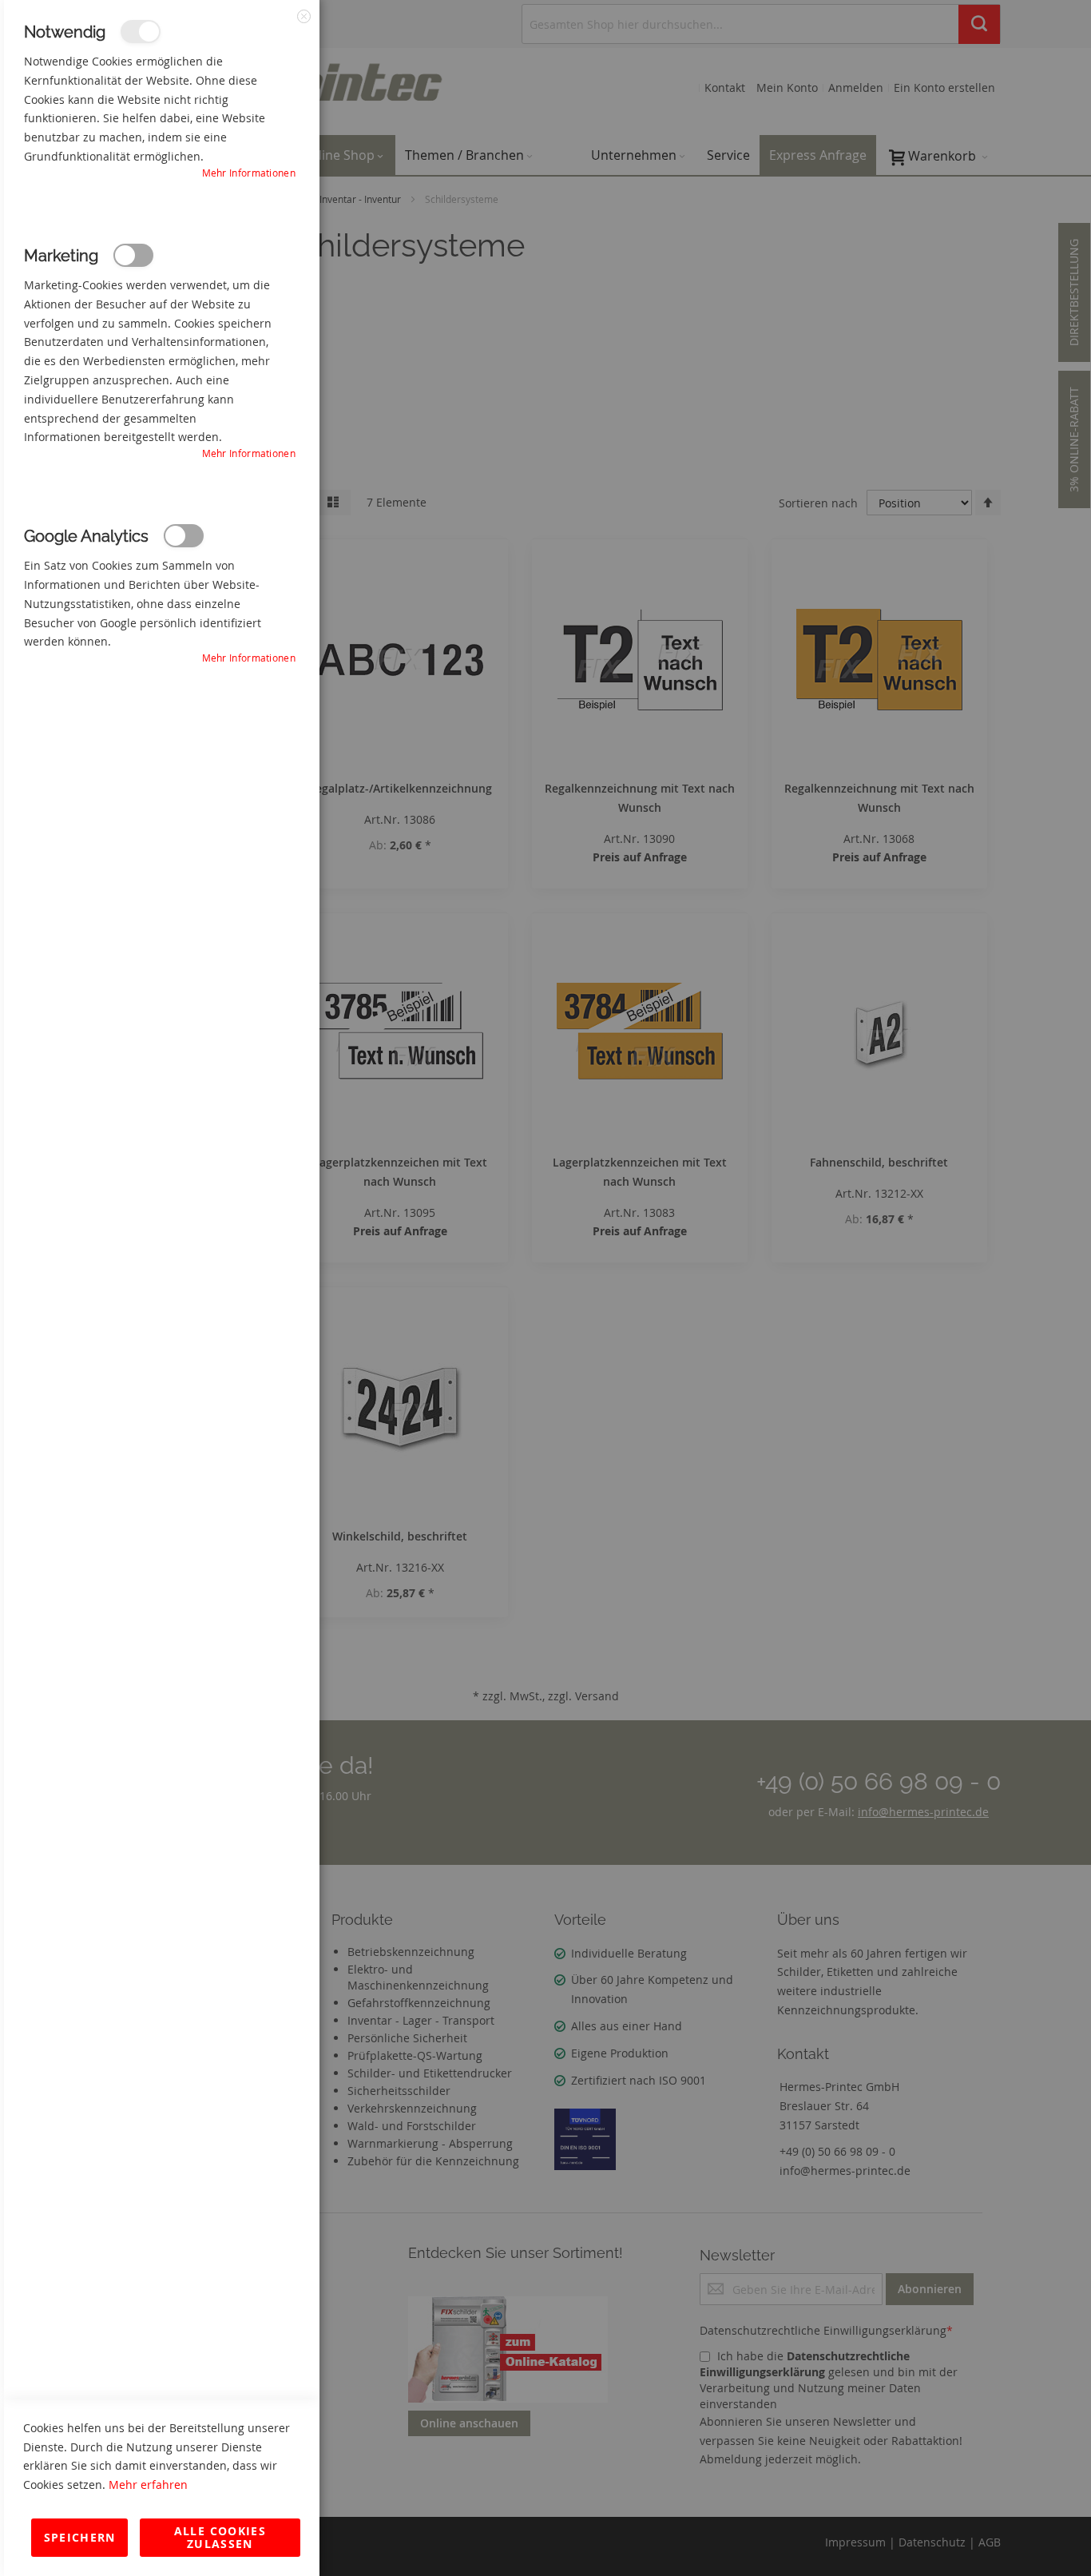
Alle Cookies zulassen (220, 2537)
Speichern (80, 2537)
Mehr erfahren (148, 2485)
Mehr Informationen (249, 173)
